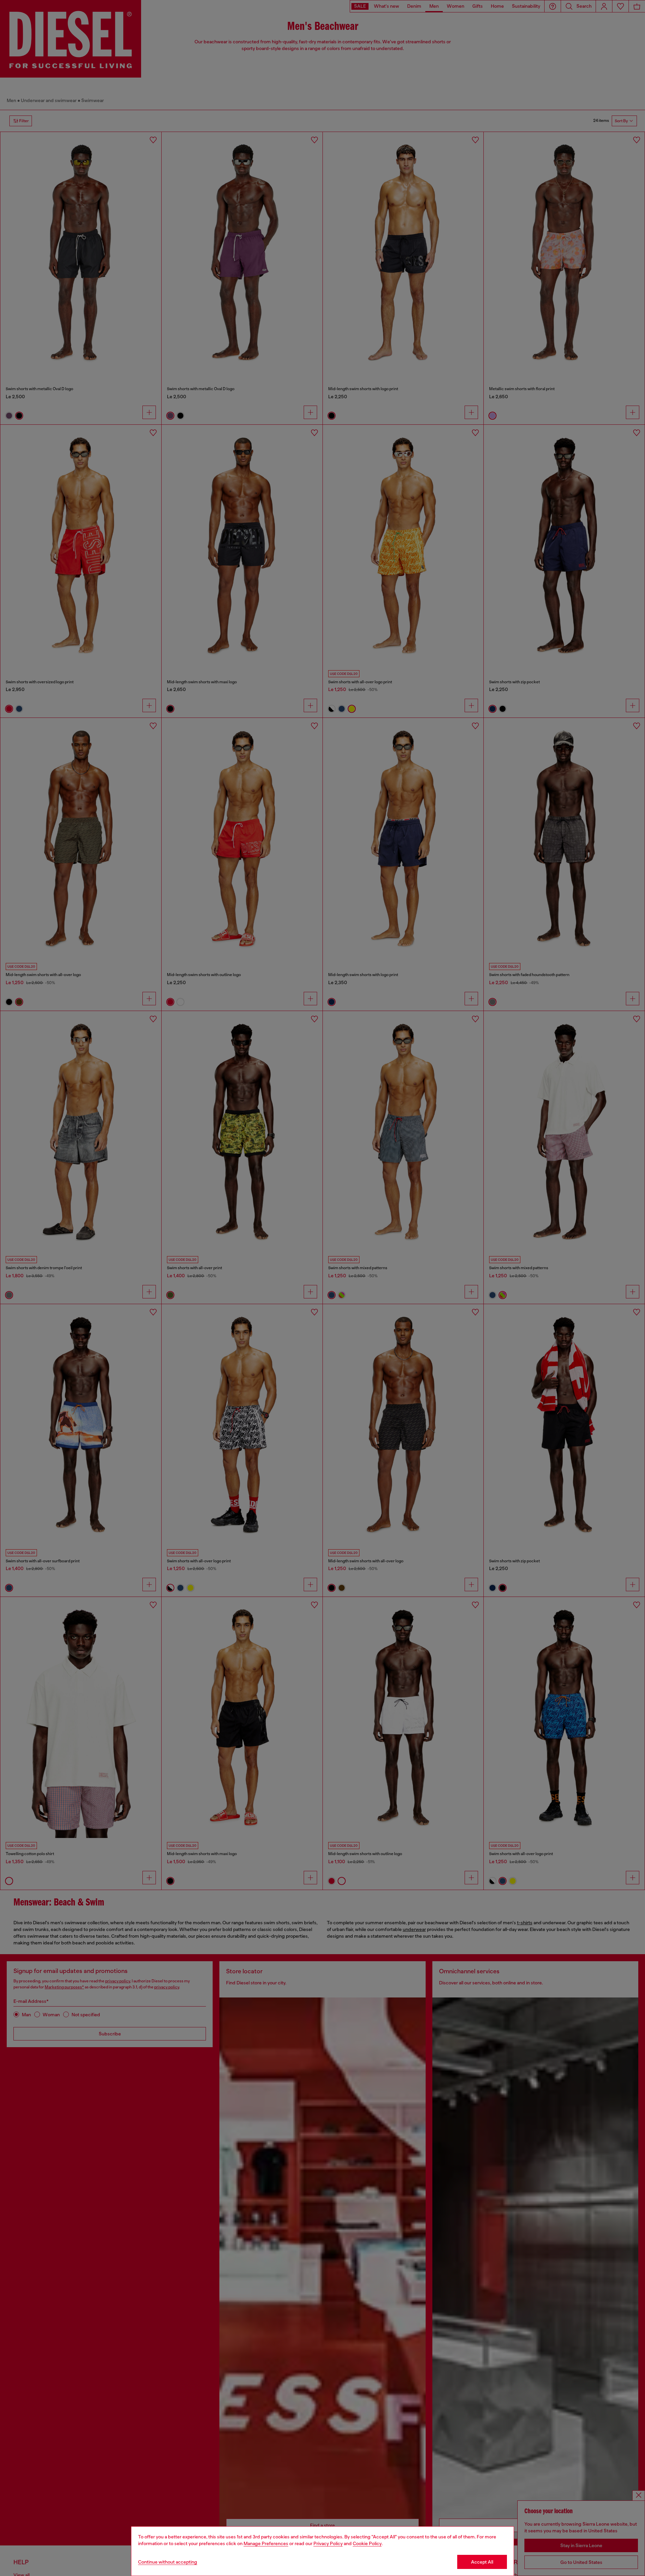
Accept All (482, 2562)
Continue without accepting (168, 2562)
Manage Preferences (266, 2543)
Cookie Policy (367, 2543)
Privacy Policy (328, 2543)
